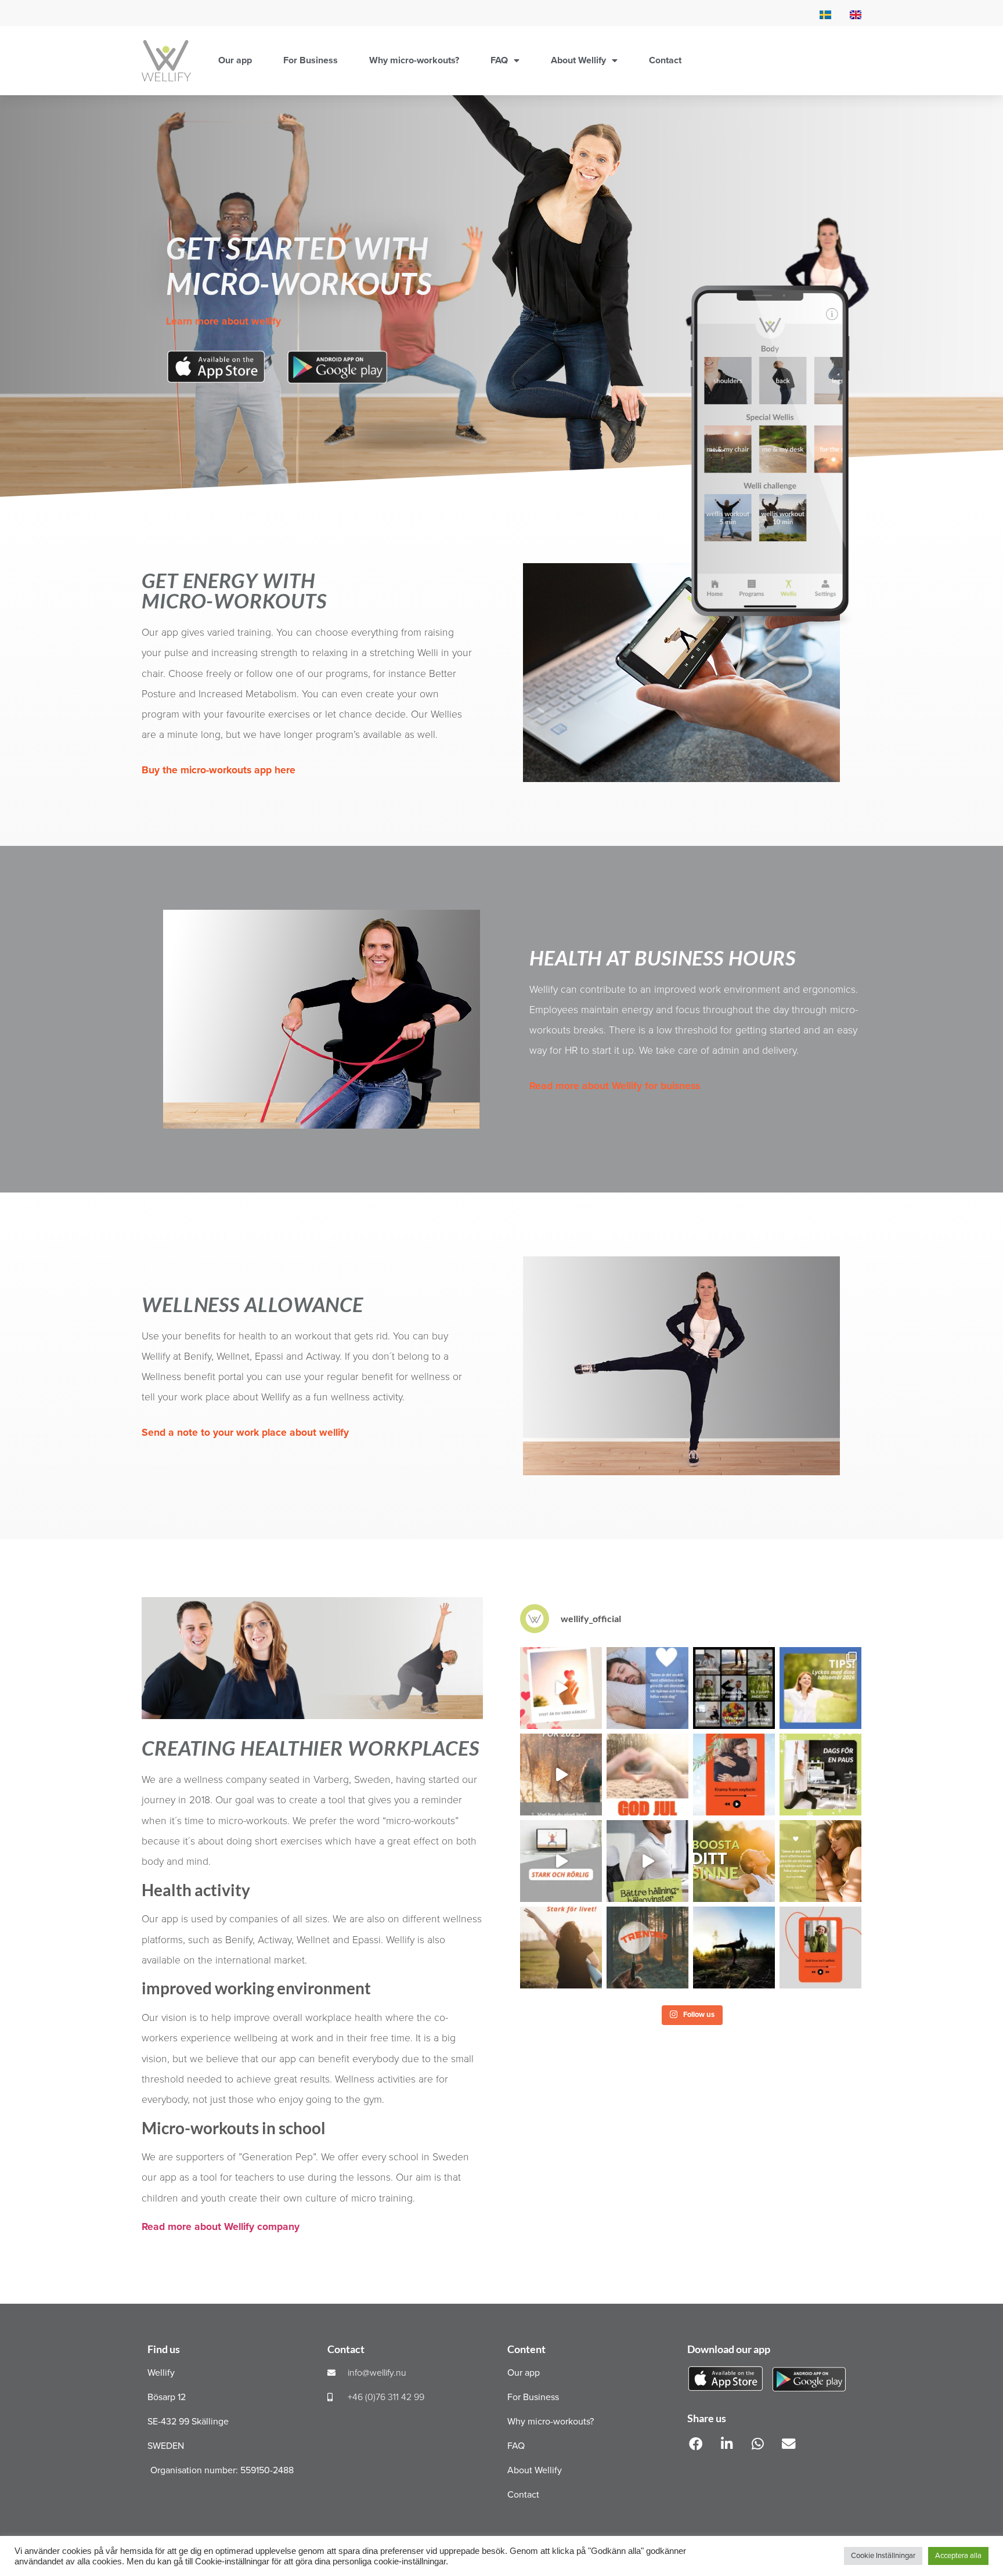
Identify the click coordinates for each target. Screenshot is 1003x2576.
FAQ (499, 60)
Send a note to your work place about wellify (245, 1433)
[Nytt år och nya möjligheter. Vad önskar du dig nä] (820, 1688)
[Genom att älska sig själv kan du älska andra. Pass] (820, 1948)
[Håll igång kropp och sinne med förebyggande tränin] (561, 1861)
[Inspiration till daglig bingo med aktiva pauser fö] (734, 1688)
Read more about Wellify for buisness (615, 1086)
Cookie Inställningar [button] (883, 2556)
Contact (665, 60)
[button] (696, 2444)
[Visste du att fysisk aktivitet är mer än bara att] (734, 1861)
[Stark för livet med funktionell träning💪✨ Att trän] (561, 1948)
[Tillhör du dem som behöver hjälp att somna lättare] (647, 1688)
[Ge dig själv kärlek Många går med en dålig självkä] (561, 1688)
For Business (311, 60)
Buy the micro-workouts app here (219, 770)
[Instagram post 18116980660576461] (561, 1775)
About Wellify (578, 60)
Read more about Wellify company (221, 2227)
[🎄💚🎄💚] (647, 1775)
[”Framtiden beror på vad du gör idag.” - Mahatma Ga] (647, 1948)
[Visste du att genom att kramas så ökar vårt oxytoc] (734, 1775)
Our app (235, 60)
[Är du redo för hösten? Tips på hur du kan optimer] (820, 1861)
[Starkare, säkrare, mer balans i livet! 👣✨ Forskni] (734, 1948)
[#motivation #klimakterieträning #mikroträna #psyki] (647, 1861)
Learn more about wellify (223, 321)
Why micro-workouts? (414, 60)
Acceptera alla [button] (958, 2556)
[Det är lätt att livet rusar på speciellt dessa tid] (820, 1775)
